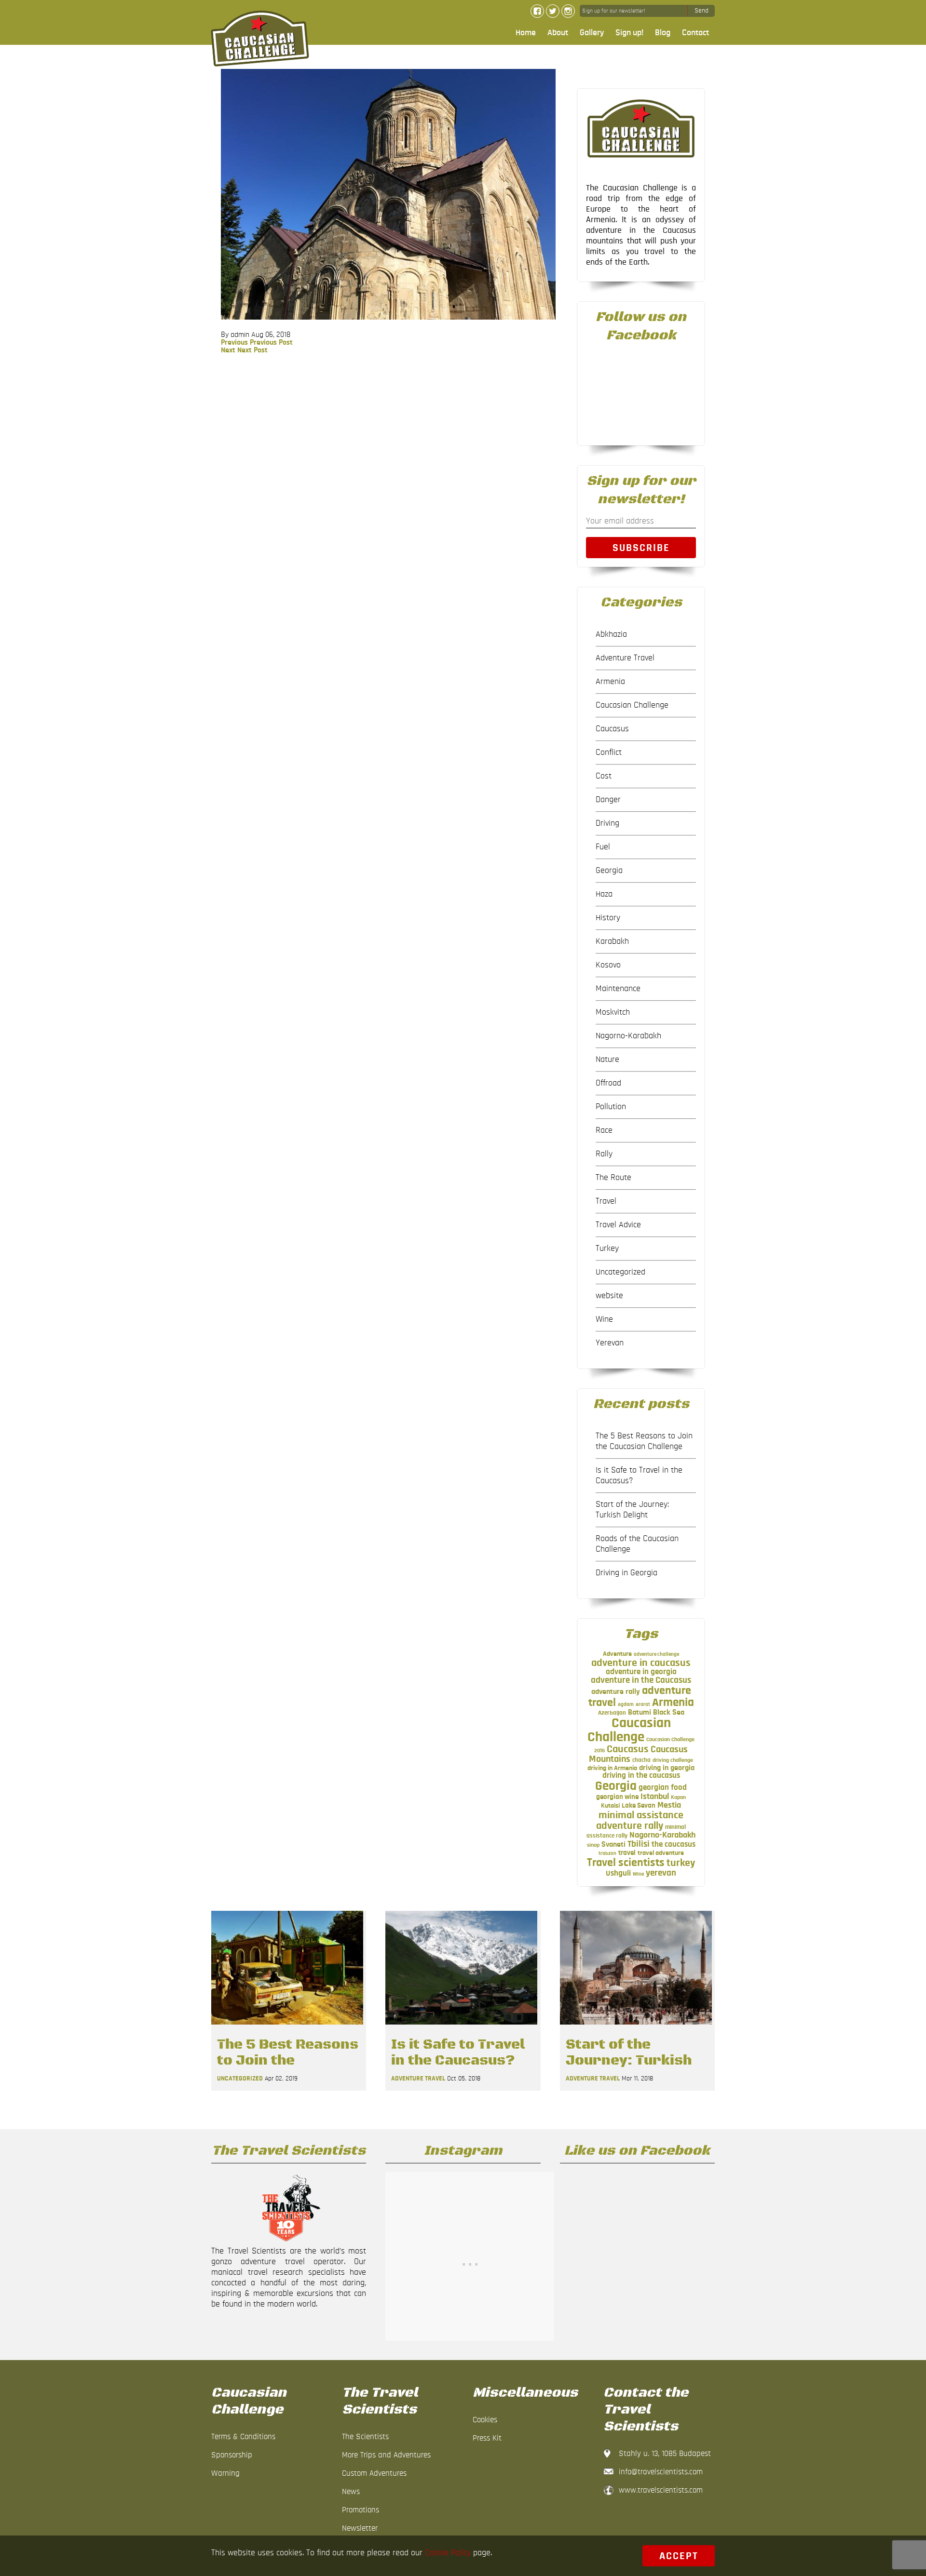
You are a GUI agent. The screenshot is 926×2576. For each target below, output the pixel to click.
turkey (681, 1863)
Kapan (678, 1797)
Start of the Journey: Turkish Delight (632, 1510)
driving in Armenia (612, 1768)
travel (627, 1853)
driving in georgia (667, 1768)
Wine (604, 1319)
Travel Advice (618, 1225)
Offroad (608, 1083)
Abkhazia (611, 634)
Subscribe (641, 548)
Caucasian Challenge (632, 705)
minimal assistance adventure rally (640, 1820)
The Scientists (365, 2436)
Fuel (603, 847)
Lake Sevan (639, 1805)
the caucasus (674, 1844)
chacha (641, 1760)
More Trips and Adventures (386, 2455)
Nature (607, 1060)
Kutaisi (610, 1806)
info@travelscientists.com (661, 2472)
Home (526, 33)
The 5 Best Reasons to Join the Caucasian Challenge (644, 1441)
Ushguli (618, 1873)
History (608, 918)
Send (701, 11)
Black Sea (669, 1712)
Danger (608, 800)
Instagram (568, 11)
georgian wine (617, 1797)
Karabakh (612, 941)
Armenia (610, 682)
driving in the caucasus (641, 1775)
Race (604, 1130)
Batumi (640, 1712)
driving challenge (673, 1760)
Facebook (537, 11)
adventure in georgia (641, 1672)
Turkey (607, 1248)
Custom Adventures (374, 2473)
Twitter (553, 11)
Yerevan (610, 1343)
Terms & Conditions (243, 2436)
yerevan (661, 1873)
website (609, 1296)
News (351, 2491)
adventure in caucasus (641, 1663)
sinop (593, 1845)
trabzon (607, 1853)
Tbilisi (639, 1844)
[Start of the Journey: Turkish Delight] (636, 2027)
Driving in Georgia (626, 1573)
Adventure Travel (625, 658)
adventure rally (616, 1691)
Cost (604, 776)
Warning (225, 2473)
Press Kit (487, 2438)
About (558, 33)
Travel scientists (626, 1862)
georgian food (663, 1787)
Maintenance (618, 989)
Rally (604, 1154)
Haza (604, 894)
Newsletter (360, 2528)
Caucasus (612, 729)
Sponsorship (232, 2455)
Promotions (361, 2510)
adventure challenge (656, 1654)
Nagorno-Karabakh (628, 1036)
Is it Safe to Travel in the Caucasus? (639, 1476)
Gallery (592, 33)
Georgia (609, 871)
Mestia (669, 1805)
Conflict (609, 752)
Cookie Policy (448, 2553)
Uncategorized (620, 1272)
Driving (607, 823)
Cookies (485, 2420)
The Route (613, 1178)
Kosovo (608, 965)
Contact (695, 33)
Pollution (611, 1107)
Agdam (626, 1704)
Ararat (643, 1704)
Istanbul (655, 1797)
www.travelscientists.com (661, 2490)
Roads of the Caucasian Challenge (637, 1544)
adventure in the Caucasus (641, 1680)
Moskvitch (613, 1012)
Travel (606, 1201)
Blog (663, 33)
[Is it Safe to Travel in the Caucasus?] (461, 2027)
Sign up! (629, 33)
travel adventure (661, 1853)
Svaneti (613, 1844)
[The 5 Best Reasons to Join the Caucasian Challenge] (287, 2027)
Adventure (617, 1654)
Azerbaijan (612, 1713)
